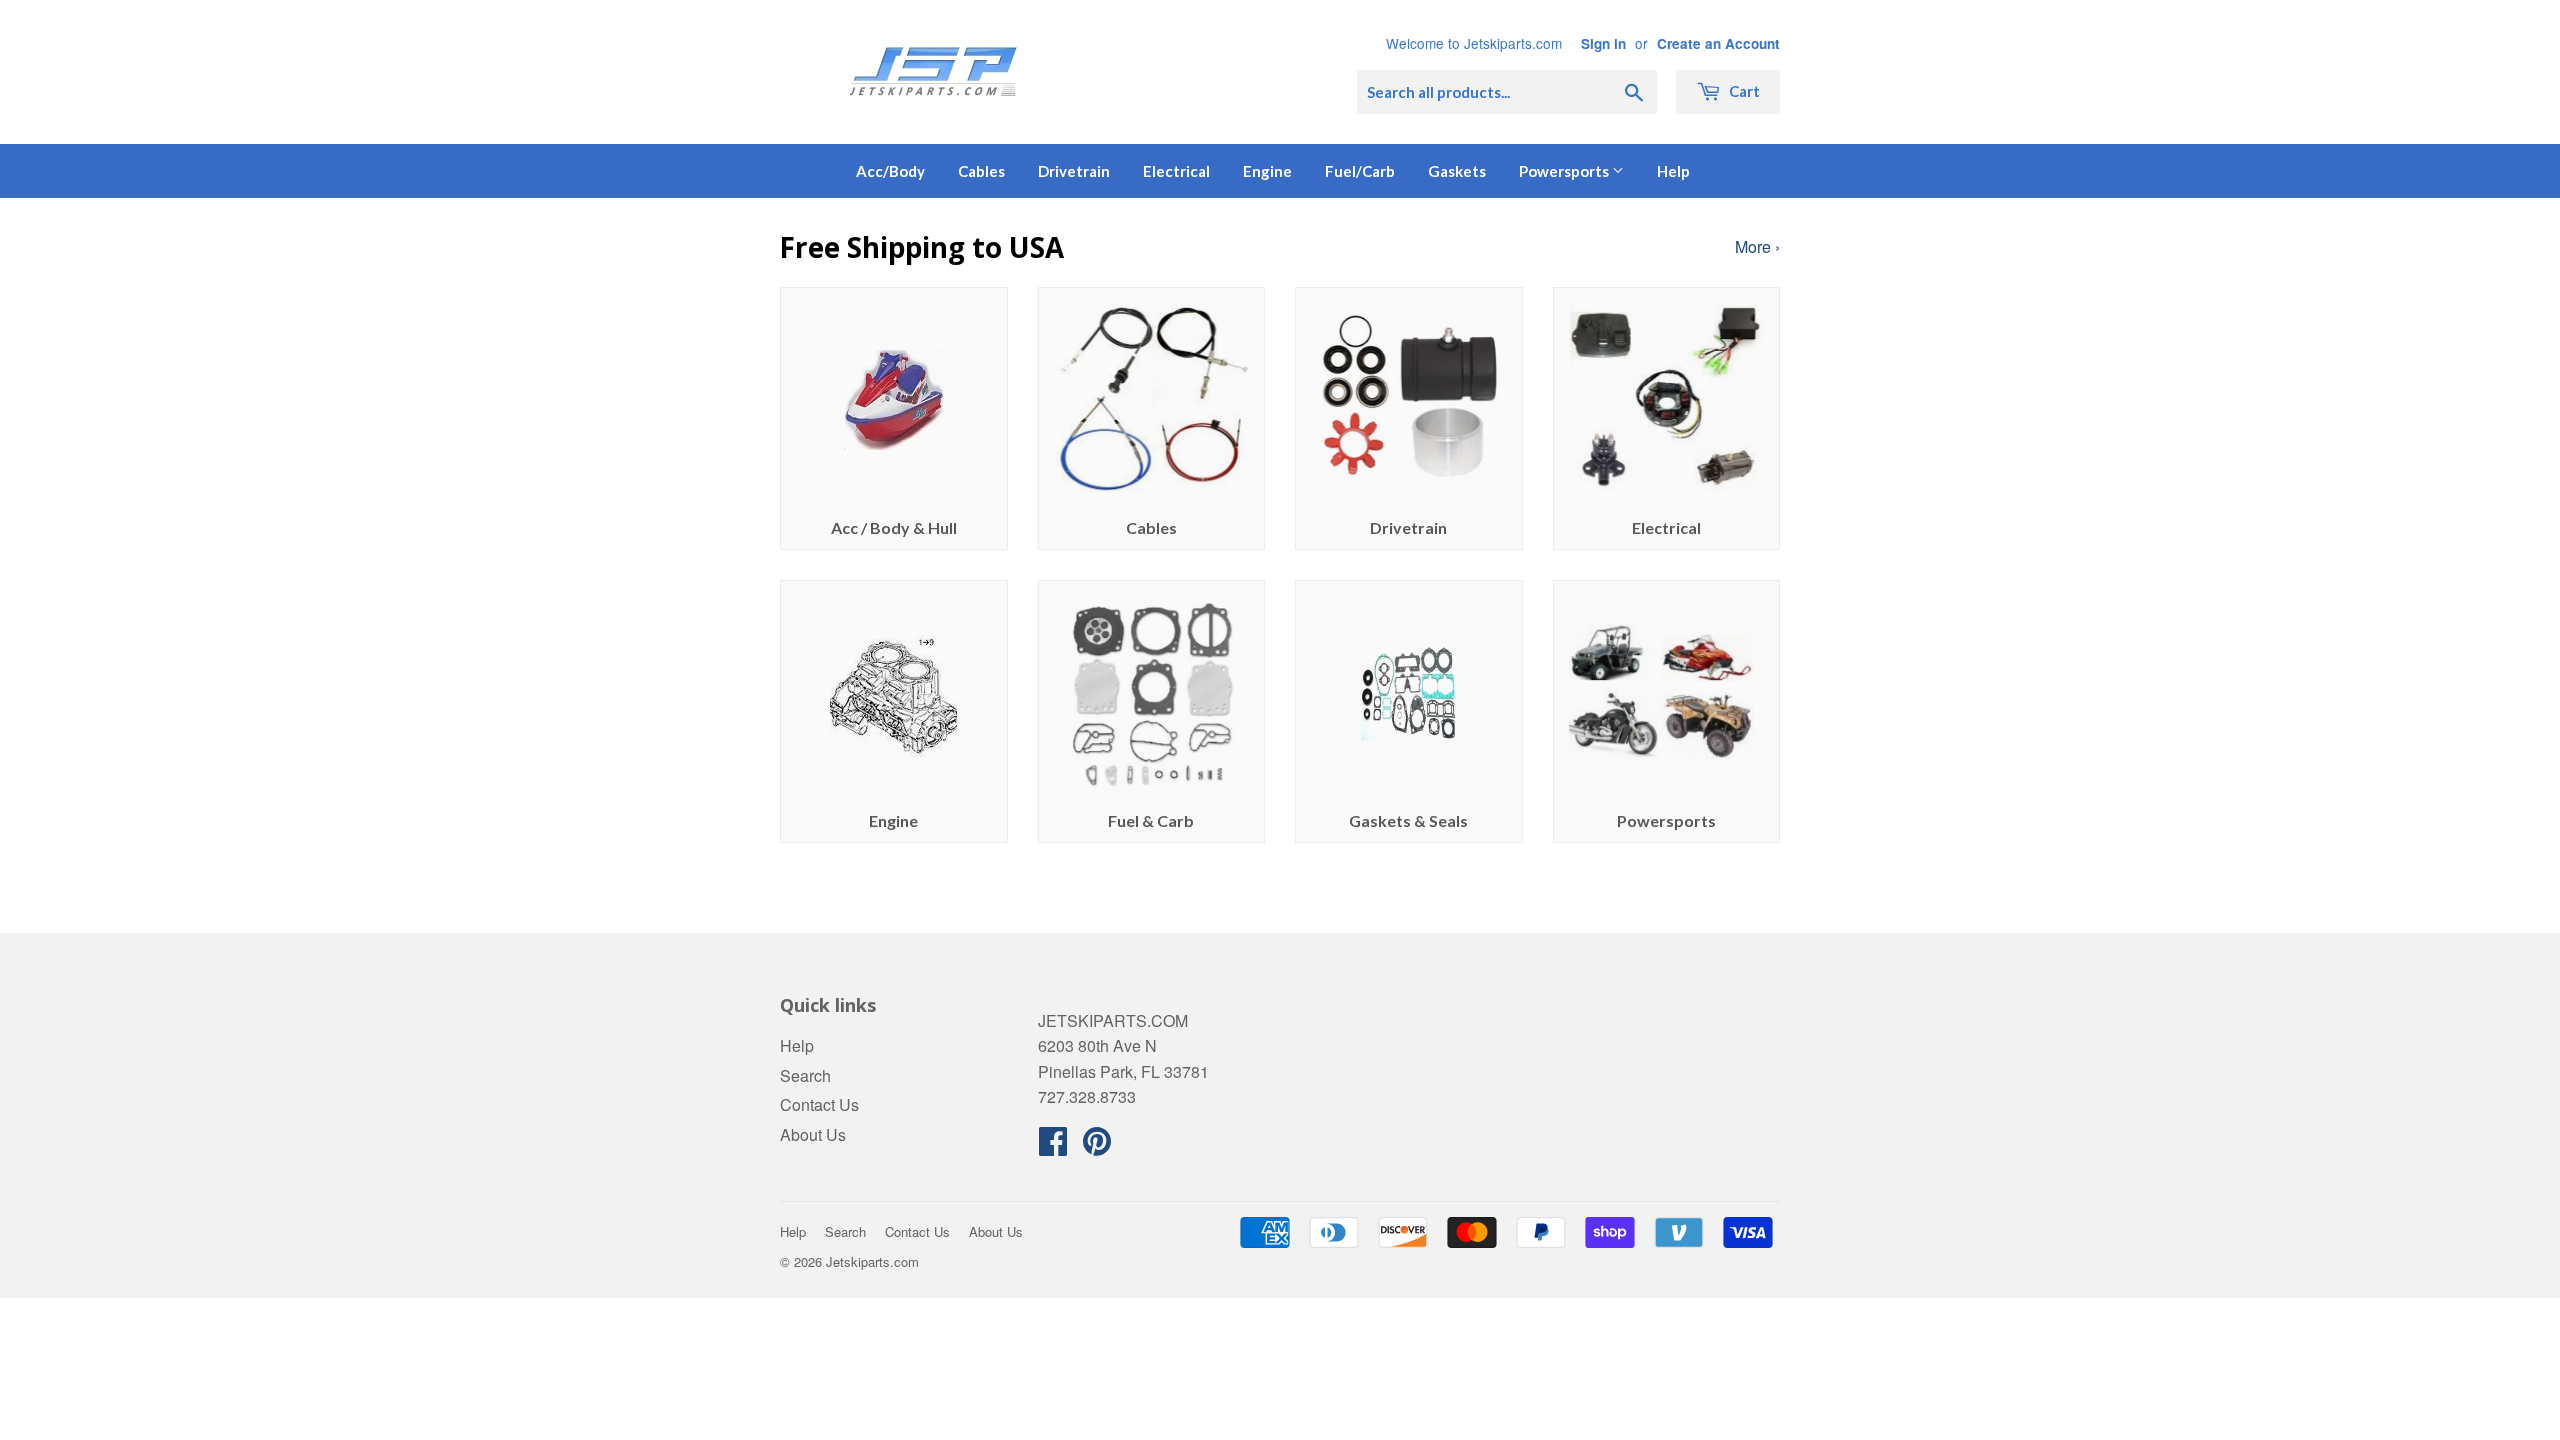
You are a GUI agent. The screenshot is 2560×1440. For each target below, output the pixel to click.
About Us (813, 1134)
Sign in (1603, 43)
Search (805, 1075)
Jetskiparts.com (872, 1261)
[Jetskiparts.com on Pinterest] (1097, 1146)
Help (1673, 171)
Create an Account (1718, 43)
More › (1757, 246)
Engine (1267, 171)
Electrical (1176, 171)
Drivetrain (1074, 171)
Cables (981, 171)
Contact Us (819, 1104)
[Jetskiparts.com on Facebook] (1053, 1146)
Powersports (1565, 171)
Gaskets (1457, 171)
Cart (1743, 91)
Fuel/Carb (1360, 171)
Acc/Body (890, 171)
